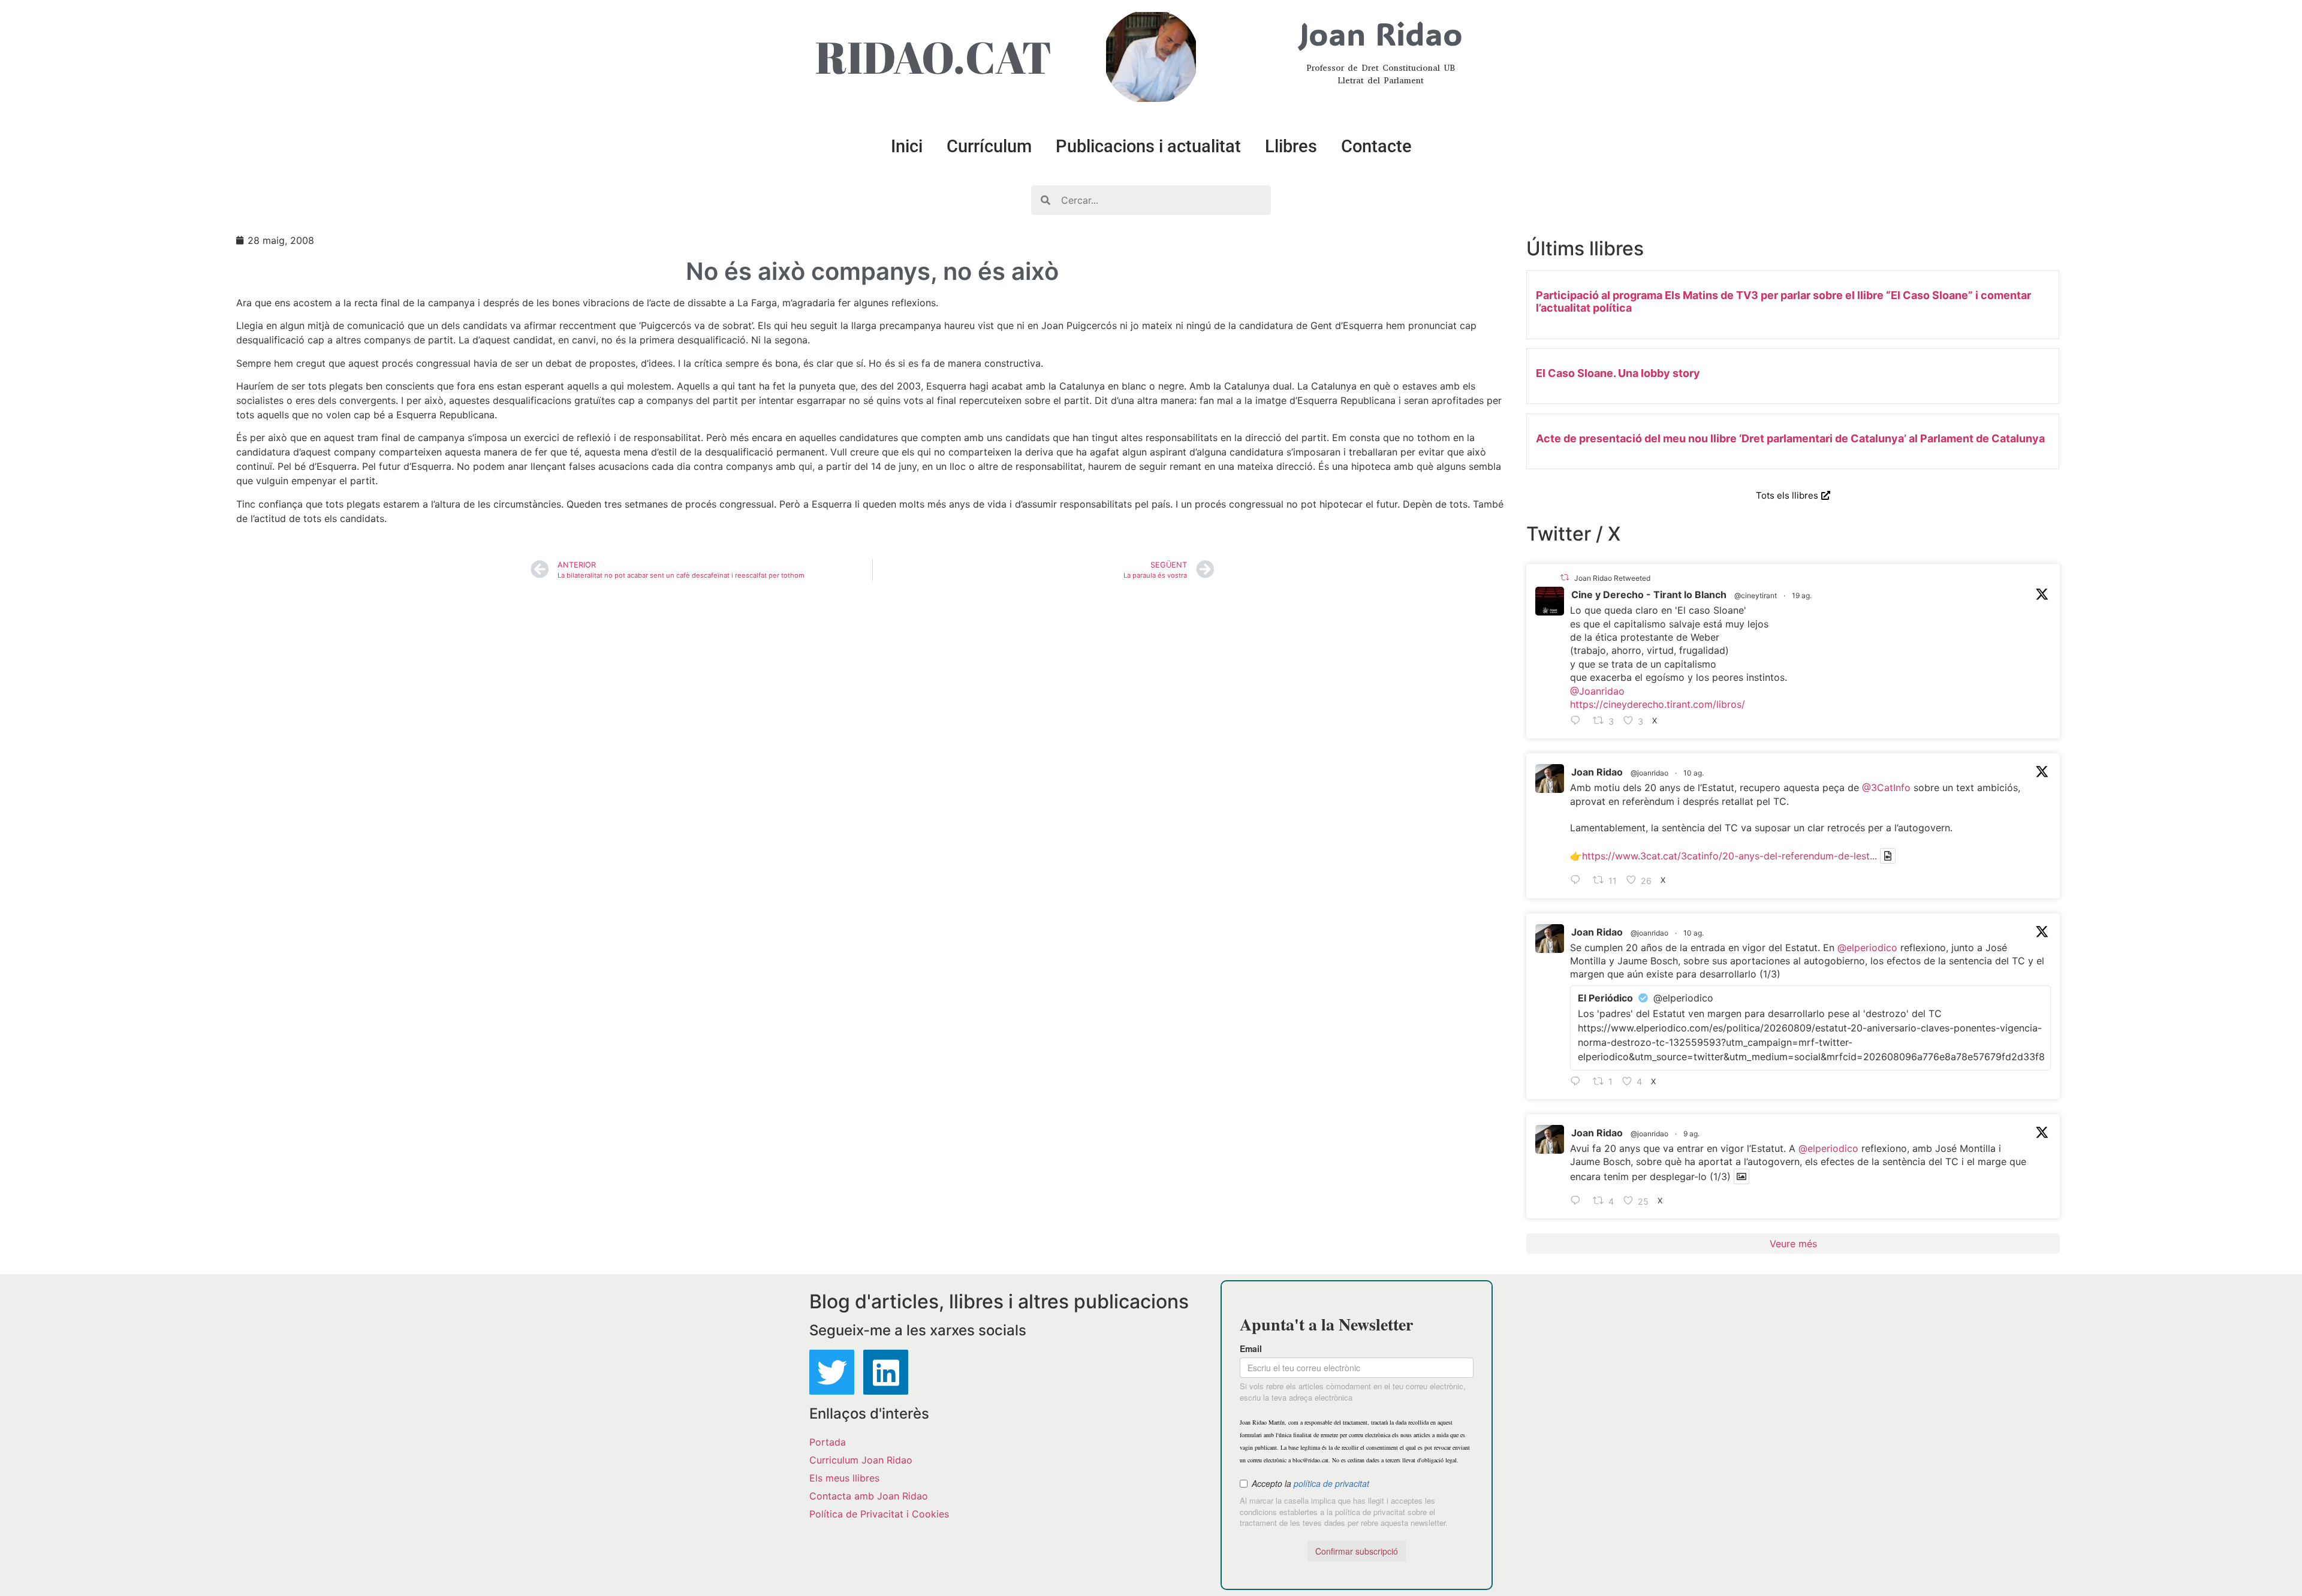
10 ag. (1694, 773)
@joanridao (1649, 773)
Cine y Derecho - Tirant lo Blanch (1649, 595)
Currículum (989, 146)
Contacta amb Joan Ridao (869, 1496)
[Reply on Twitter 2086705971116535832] (1578, 1082)
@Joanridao (1597, 691)
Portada (828, 1442)
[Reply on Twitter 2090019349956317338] (1578, 721)
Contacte (1376, 146)
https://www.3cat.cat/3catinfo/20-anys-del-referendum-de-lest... (1729, 856)
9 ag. (1691, 1134)
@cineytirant (1756, 595)
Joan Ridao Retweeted (1612, 578)
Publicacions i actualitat (1148, 146)
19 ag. (1802, 595)
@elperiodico (1867, 948)
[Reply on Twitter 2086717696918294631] (1578, 881)
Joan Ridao (1597, 772)
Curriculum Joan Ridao (861, 1460)
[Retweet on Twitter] (1565, 577)
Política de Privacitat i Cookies (879, 1514)
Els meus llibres (844, 1478)
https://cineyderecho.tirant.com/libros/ (1658, 704)
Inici (907, 146)
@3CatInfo (1886, 788)
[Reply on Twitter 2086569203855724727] (1578, 1201)
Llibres (1291, 146)
